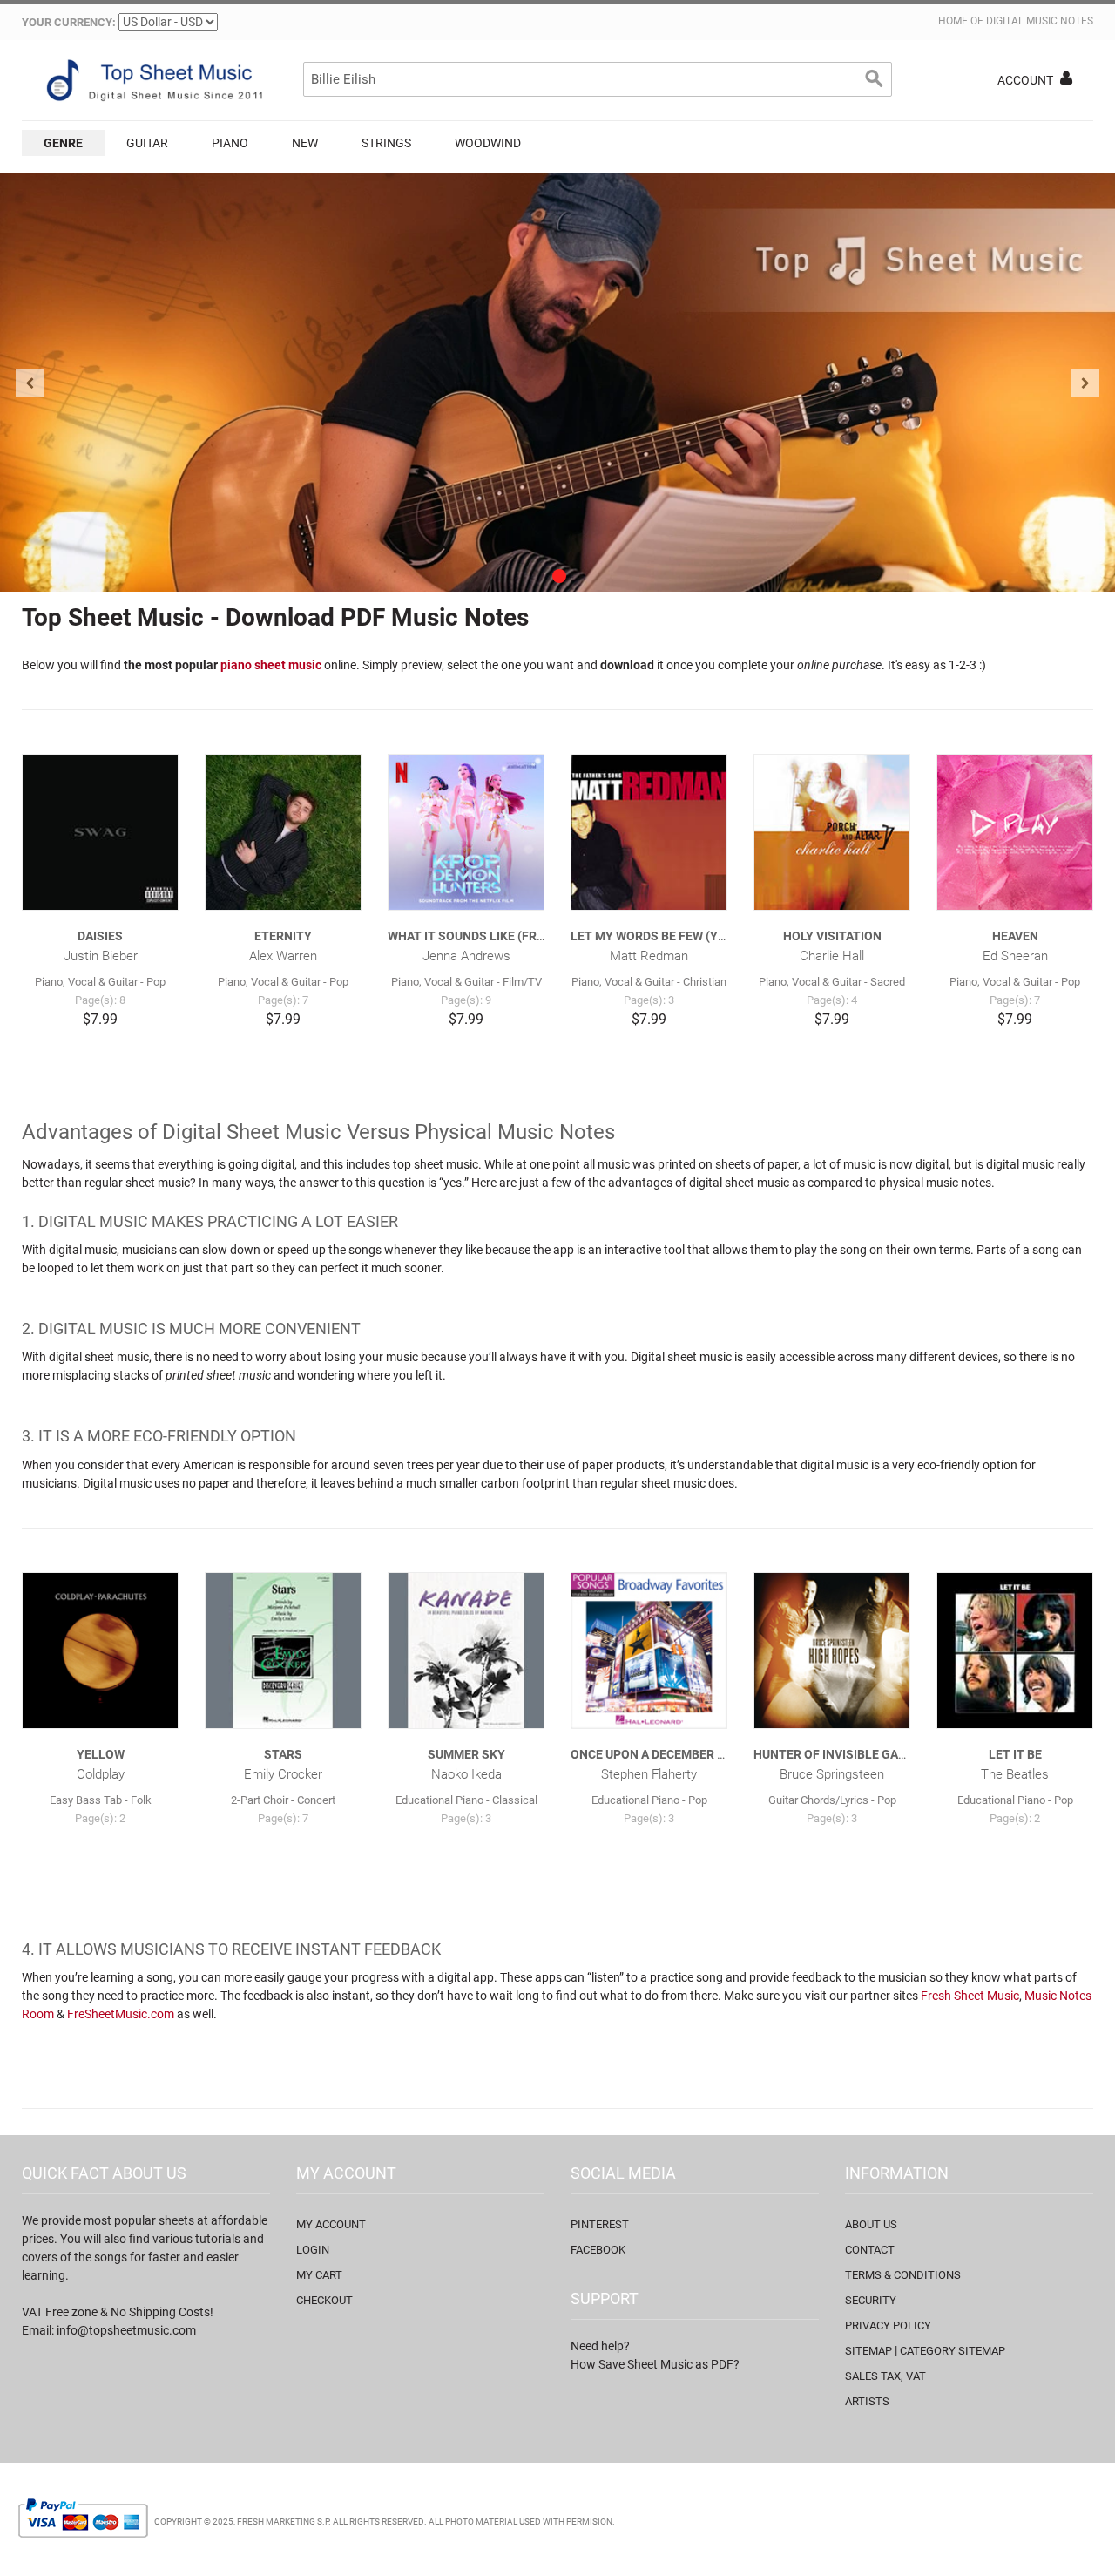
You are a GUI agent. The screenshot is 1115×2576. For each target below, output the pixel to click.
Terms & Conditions (903, 2275)
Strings (386, 143)
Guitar (147, 143)
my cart (319, 2275)
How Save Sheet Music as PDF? (655, 2364)
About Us (871, 2224)
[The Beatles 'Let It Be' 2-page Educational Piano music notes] (1015, 1651)
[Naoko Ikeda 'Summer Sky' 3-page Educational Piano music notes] (466, 1651)
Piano (230, 143)
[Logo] (152, 80)
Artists (867, 2401)
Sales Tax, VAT (885, 2376)
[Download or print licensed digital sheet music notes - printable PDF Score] (557, 383)
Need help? (600, 2346)
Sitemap (868, 2351)
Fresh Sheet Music (970, 1996)
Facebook (598, 2250)
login (313, 2250)
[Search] (875, 79)
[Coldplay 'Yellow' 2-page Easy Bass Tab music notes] (100, 1651)
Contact (870, 2250)
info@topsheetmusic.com (126, 2330)
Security (871, 2300)
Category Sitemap (953, 2351)
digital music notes (1040, 21)
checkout (324, 2300)
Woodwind (488, 143)
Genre (63, 143)
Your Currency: (69, 22)
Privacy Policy (888, 2325)
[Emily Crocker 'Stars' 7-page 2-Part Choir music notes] (283, 1651)
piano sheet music (271, 665)
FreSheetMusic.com (121, 2014)
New (305, 143)
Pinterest (600, 2224)
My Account (331, 2224)
